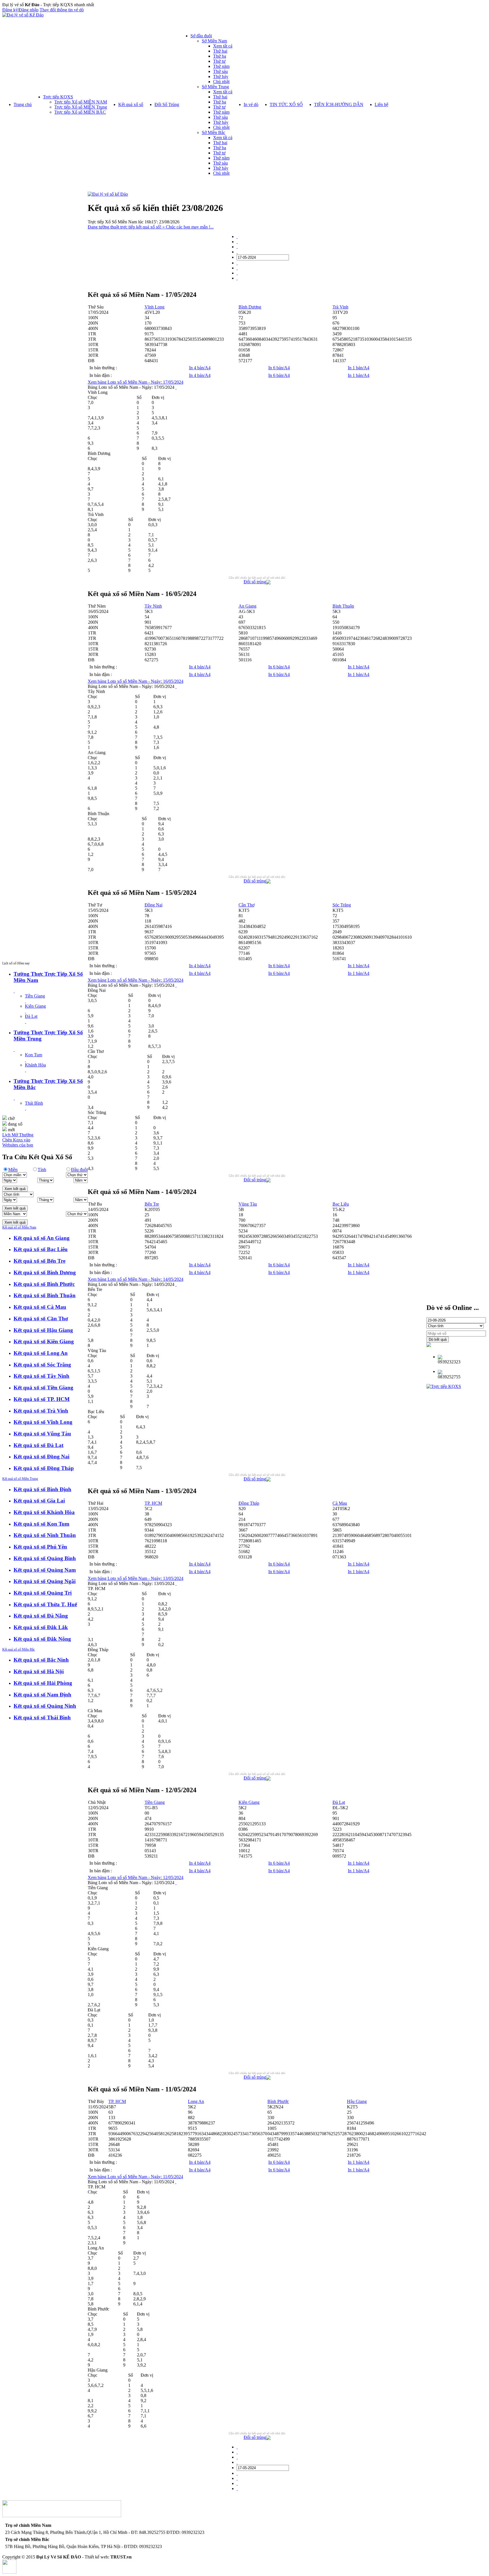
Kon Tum (34, 1055)
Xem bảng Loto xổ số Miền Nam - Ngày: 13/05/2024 (136, 1578)
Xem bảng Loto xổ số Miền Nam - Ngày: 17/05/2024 (136, 382)
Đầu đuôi (79, 1170)
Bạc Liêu (341, 1204)
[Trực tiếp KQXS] (444, 1386)
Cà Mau (340, 1503)
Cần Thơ (246, 905)
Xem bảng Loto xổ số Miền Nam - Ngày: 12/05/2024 (136, 1878)
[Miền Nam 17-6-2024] (237, 273)
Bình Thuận (343, 606)
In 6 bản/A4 (279, 368)
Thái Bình (34, 1103)
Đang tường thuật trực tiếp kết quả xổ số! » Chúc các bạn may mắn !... (151, 227)
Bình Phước (278, 2101)
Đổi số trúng (255, 582)
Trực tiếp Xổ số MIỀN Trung (81, 107)
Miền (13, 1170)
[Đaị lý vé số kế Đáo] (108, 194)
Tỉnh (42, 1170)
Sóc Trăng (342, 905)
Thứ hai (220, 51)
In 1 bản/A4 (359, 368)
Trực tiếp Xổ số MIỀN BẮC (80, 112)
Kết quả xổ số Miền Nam (19, 1227)
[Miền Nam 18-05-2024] (237, 263)
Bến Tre (152, 1204)
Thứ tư (219, 61)
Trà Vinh (340, 307)
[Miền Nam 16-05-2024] (237, 252)
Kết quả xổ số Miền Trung (20, 1479)
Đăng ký (10, 10)
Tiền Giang (35, 996)
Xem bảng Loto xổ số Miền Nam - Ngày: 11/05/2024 (135, 2177)
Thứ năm (221, 66)
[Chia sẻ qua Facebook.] (268, 583)
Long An (196, 2101)
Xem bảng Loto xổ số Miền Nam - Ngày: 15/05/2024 (136, 980)
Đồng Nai (154, 905)
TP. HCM (153, 1503)
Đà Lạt (31, 1016)
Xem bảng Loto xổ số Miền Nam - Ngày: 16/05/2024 (136, 681)
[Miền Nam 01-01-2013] (237, 237)
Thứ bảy (221, 76)
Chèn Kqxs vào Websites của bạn (18, 1142)
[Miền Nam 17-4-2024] (237, 242)
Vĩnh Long (155, 307)
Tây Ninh (153, 606)
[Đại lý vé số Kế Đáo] (23, 15)
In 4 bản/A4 (200, 368)
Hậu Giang (357, 2101)
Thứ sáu (220, 71)
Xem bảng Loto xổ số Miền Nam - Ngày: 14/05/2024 (136, 1279)
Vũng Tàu (248, 1204)
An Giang (247, 606)
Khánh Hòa (35, 1065)
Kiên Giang (35, 1006)
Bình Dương (250, 307)
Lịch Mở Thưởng (18, 1135)
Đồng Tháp (249, 1503)
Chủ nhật (221, 82)
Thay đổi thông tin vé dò (62, 10)
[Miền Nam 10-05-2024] (237, 247)
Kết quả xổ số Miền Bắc (19, 1649)
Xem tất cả (223, 46)
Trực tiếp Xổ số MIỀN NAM (81, 102)
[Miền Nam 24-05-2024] (237, 268)
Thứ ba (220, 56)
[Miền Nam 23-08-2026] (237, 278)
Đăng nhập (29, 10)
